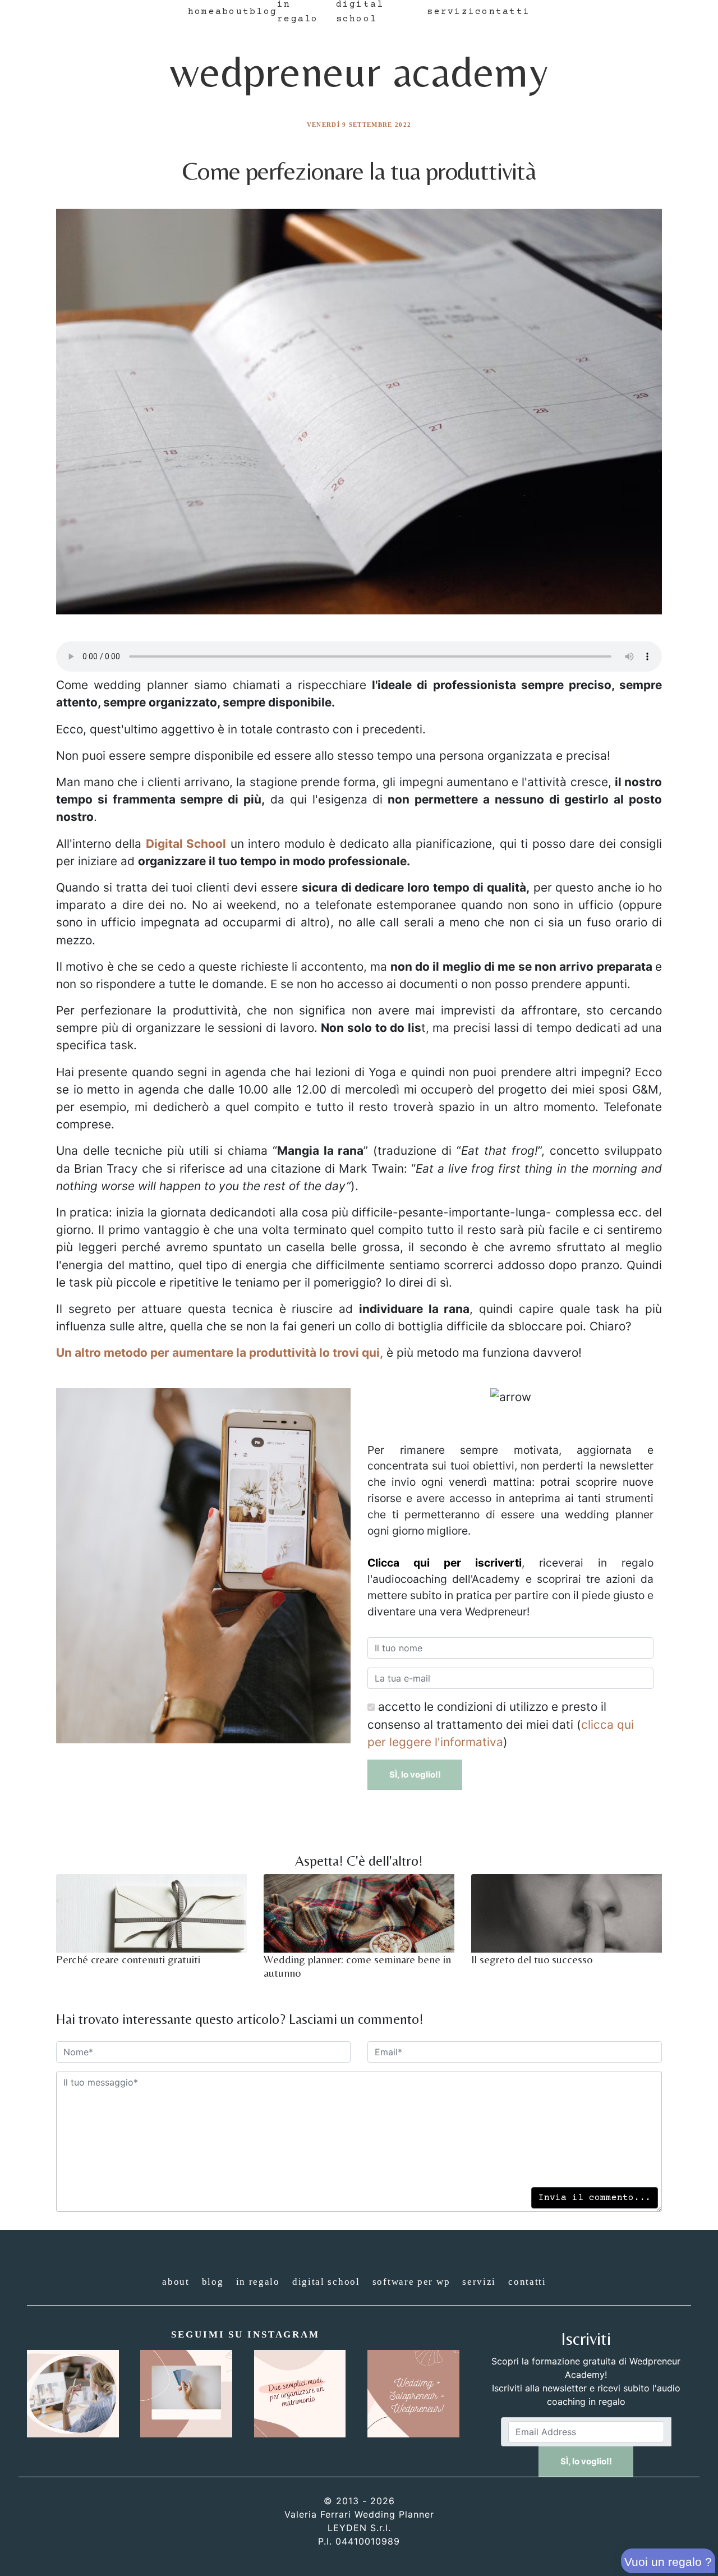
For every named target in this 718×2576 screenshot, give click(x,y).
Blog (263, 12)
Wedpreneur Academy (359, 71)
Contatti (503, 12)
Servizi (451, 12)
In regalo (258, 2282)
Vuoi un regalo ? (668, 2562)
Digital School (326, 2282)
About (233, 12)
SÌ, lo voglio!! (415, 1774)
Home (202, 12)
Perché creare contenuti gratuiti (128, 1959)
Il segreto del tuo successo (532, 1959)
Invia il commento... (595, 2198)
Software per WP (411, 2282)
